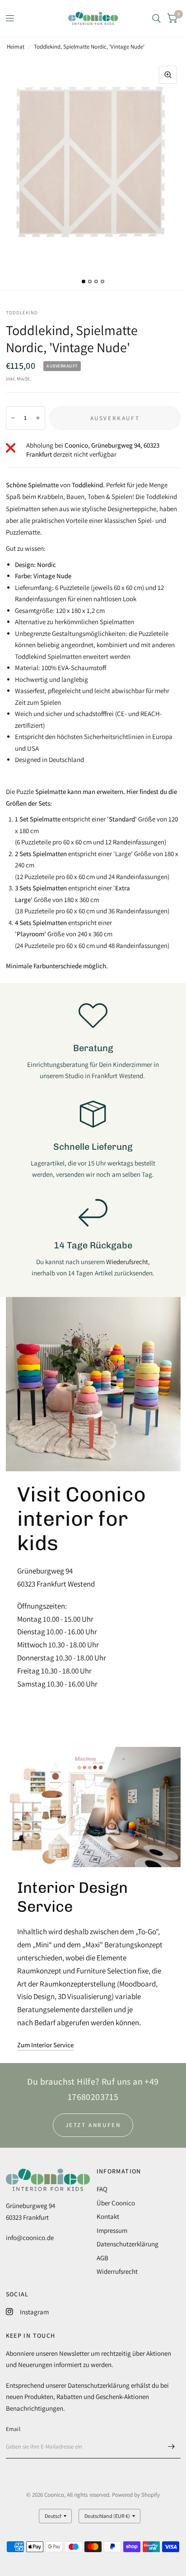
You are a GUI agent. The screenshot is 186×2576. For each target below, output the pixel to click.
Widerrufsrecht (117, 2271)
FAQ (102, 2189)
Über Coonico (116, 2203)
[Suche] (156, 18)
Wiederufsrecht (127, 1262)
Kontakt (108, 2216)
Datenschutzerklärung (128, 2244)
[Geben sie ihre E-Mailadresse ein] (172, 2447)
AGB (102, 2258)
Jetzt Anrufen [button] (93, 2125)
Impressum (112, 2230)
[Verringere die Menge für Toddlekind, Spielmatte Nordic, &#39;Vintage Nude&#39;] (13, 418)
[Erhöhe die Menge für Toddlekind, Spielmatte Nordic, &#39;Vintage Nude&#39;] (38, 418)
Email (13, 2429)
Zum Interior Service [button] (45, 2045)
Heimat (16, 47)
